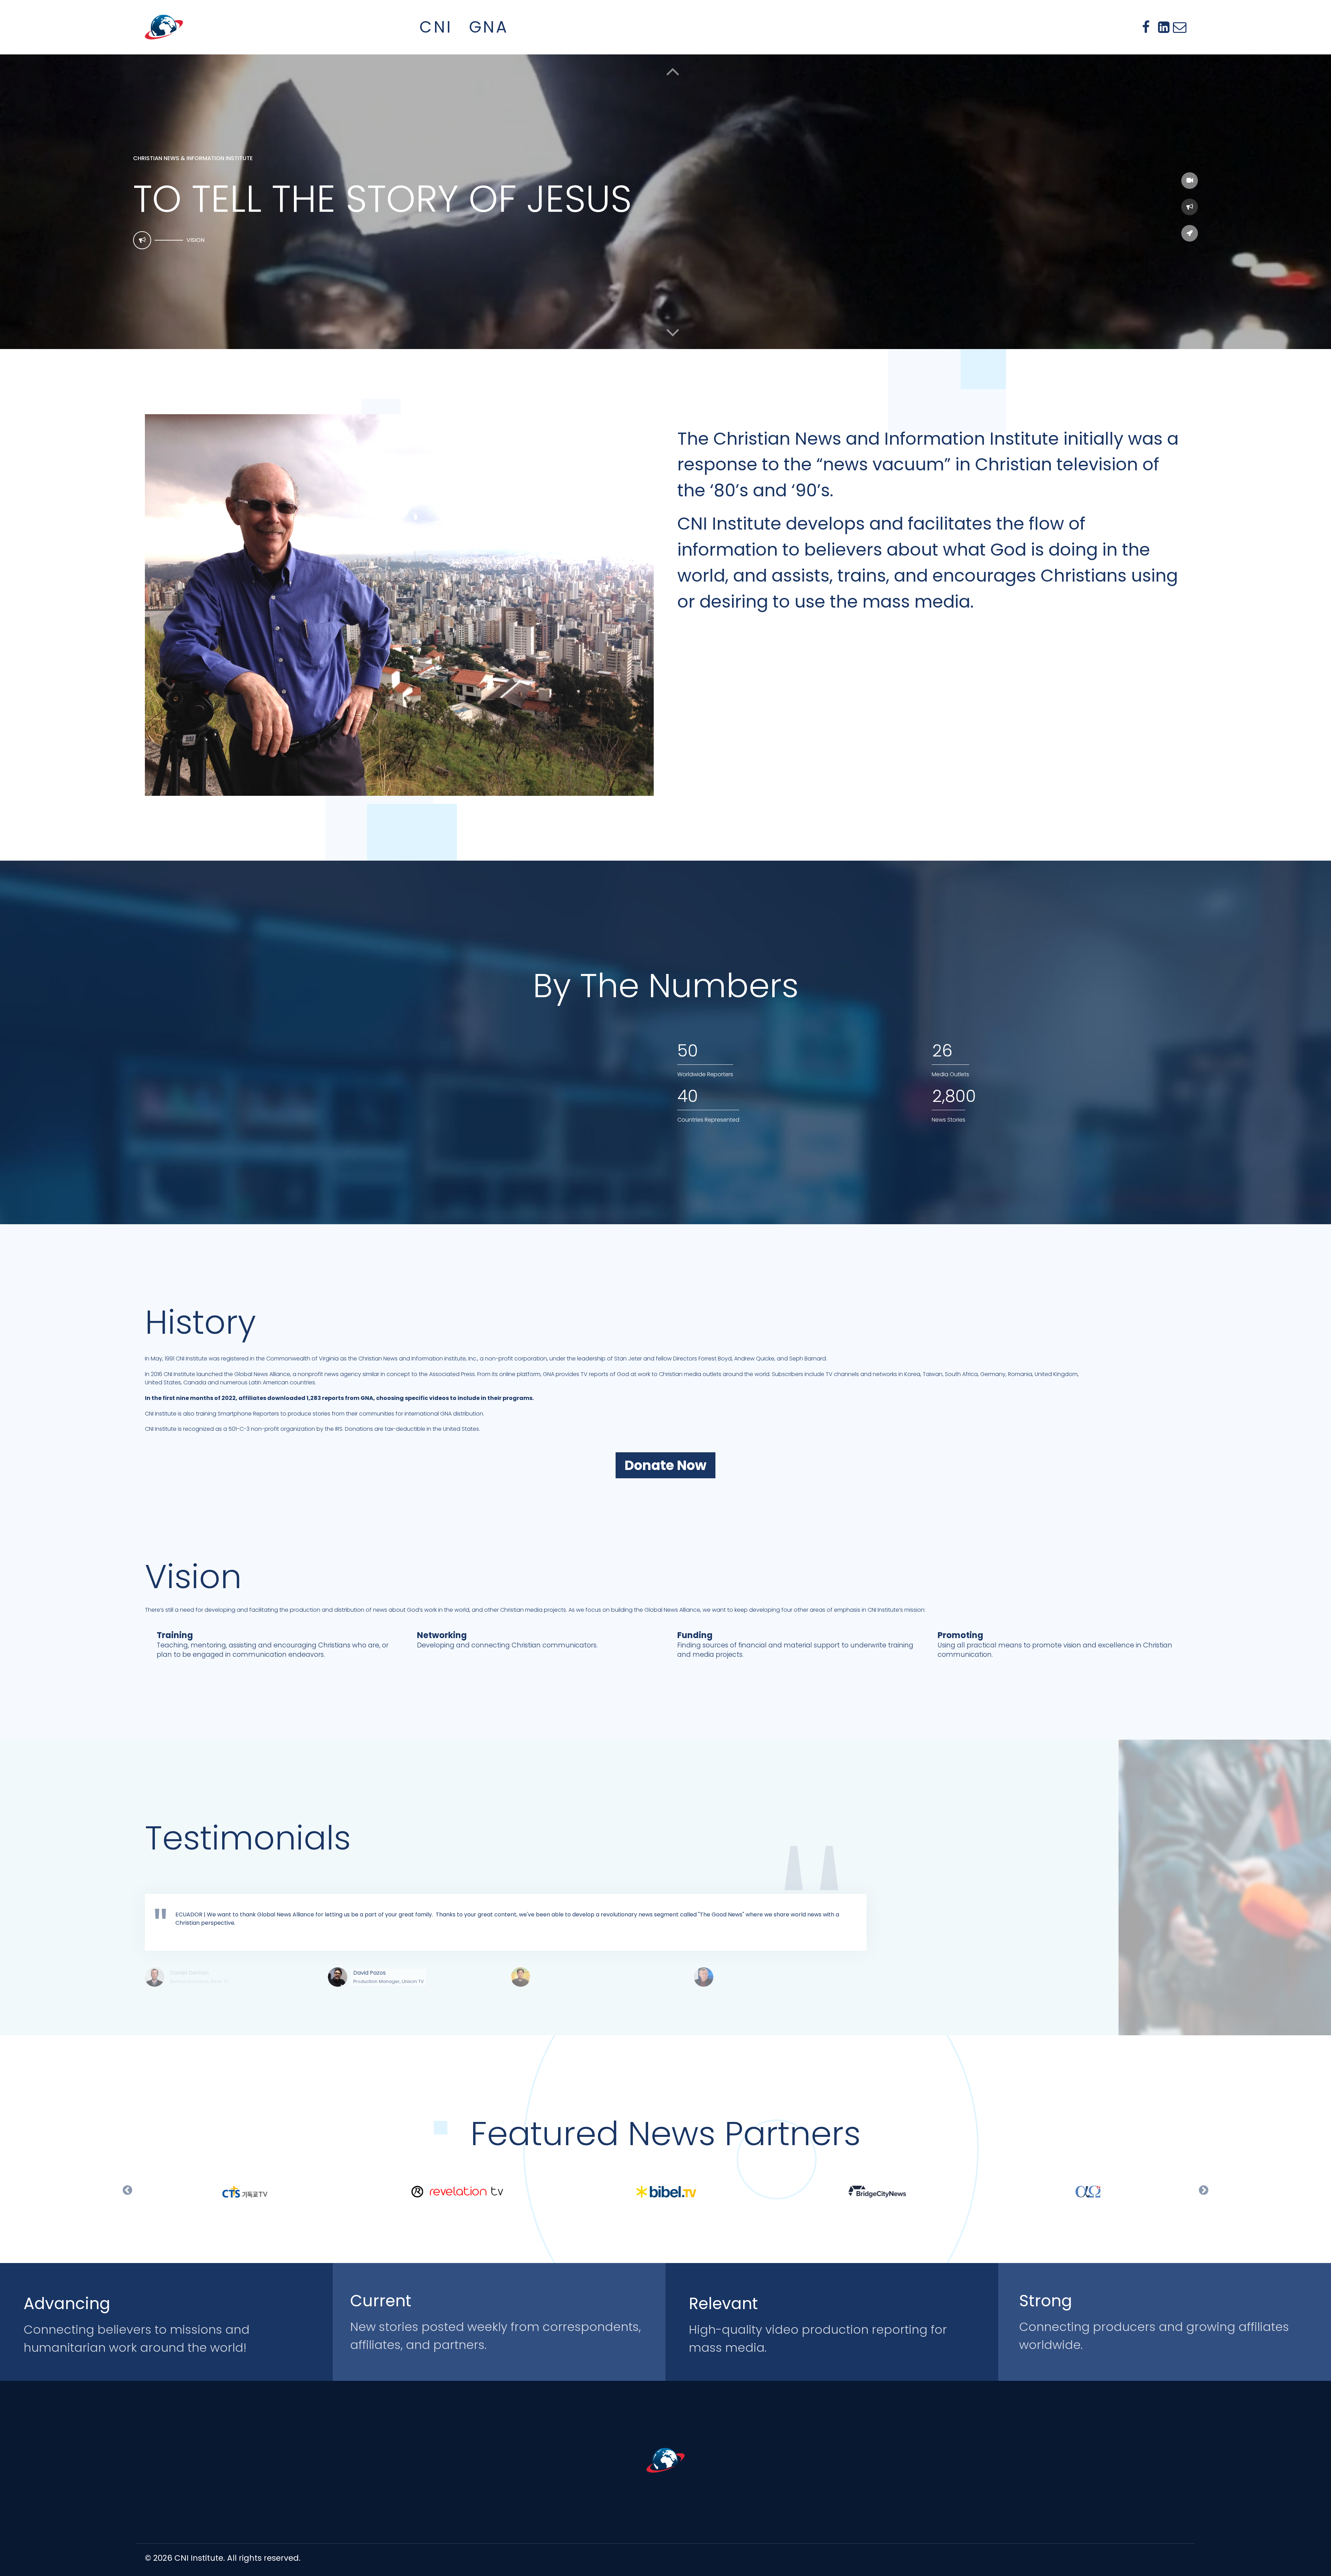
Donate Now (665, 1465)
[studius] (665, 2460)
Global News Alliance (262, 1374)
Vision (195, 240)
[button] (673, 332)
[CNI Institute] (164, 27)
